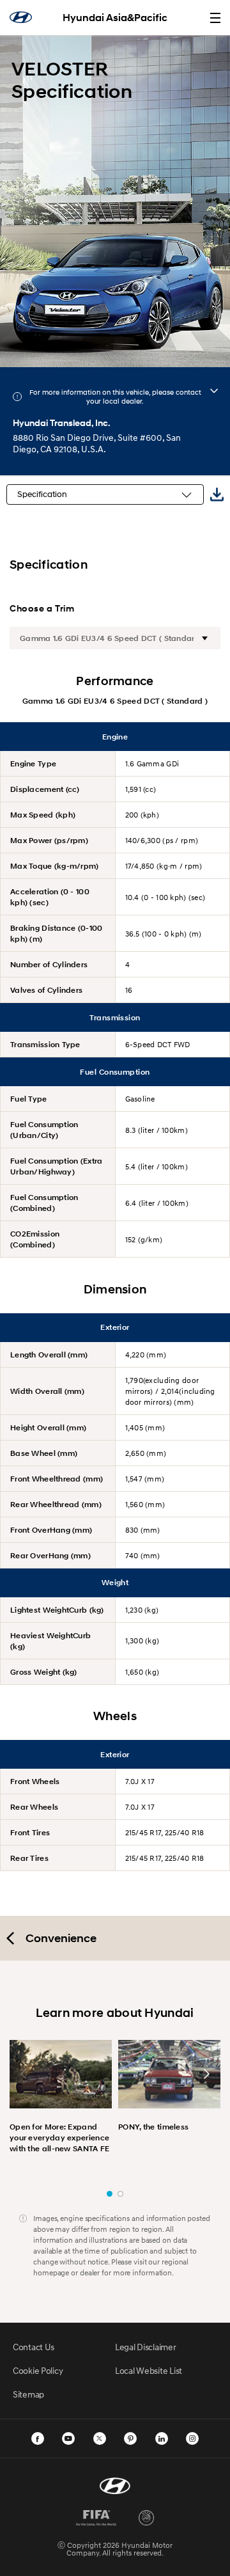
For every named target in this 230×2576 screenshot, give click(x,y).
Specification (42, 494)
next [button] (206, 2074)
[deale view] (214, 391)
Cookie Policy (38, 2370)
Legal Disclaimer (146, 2347)
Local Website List (149, 2370)
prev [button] (24, 2074)
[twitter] (100, 2438)
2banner (120, 2194)
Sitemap (28, 2394)
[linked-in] (162, 2438)
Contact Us (34, 2347)
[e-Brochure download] (217, 495)
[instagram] (192, 2438)
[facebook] (38, 2438)
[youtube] (68, 2438)
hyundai (21, 17)
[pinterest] (130, 2438)
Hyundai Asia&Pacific (115, 18)
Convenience (61, 1938)
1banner (110, 2194)
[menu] (215, 18)
